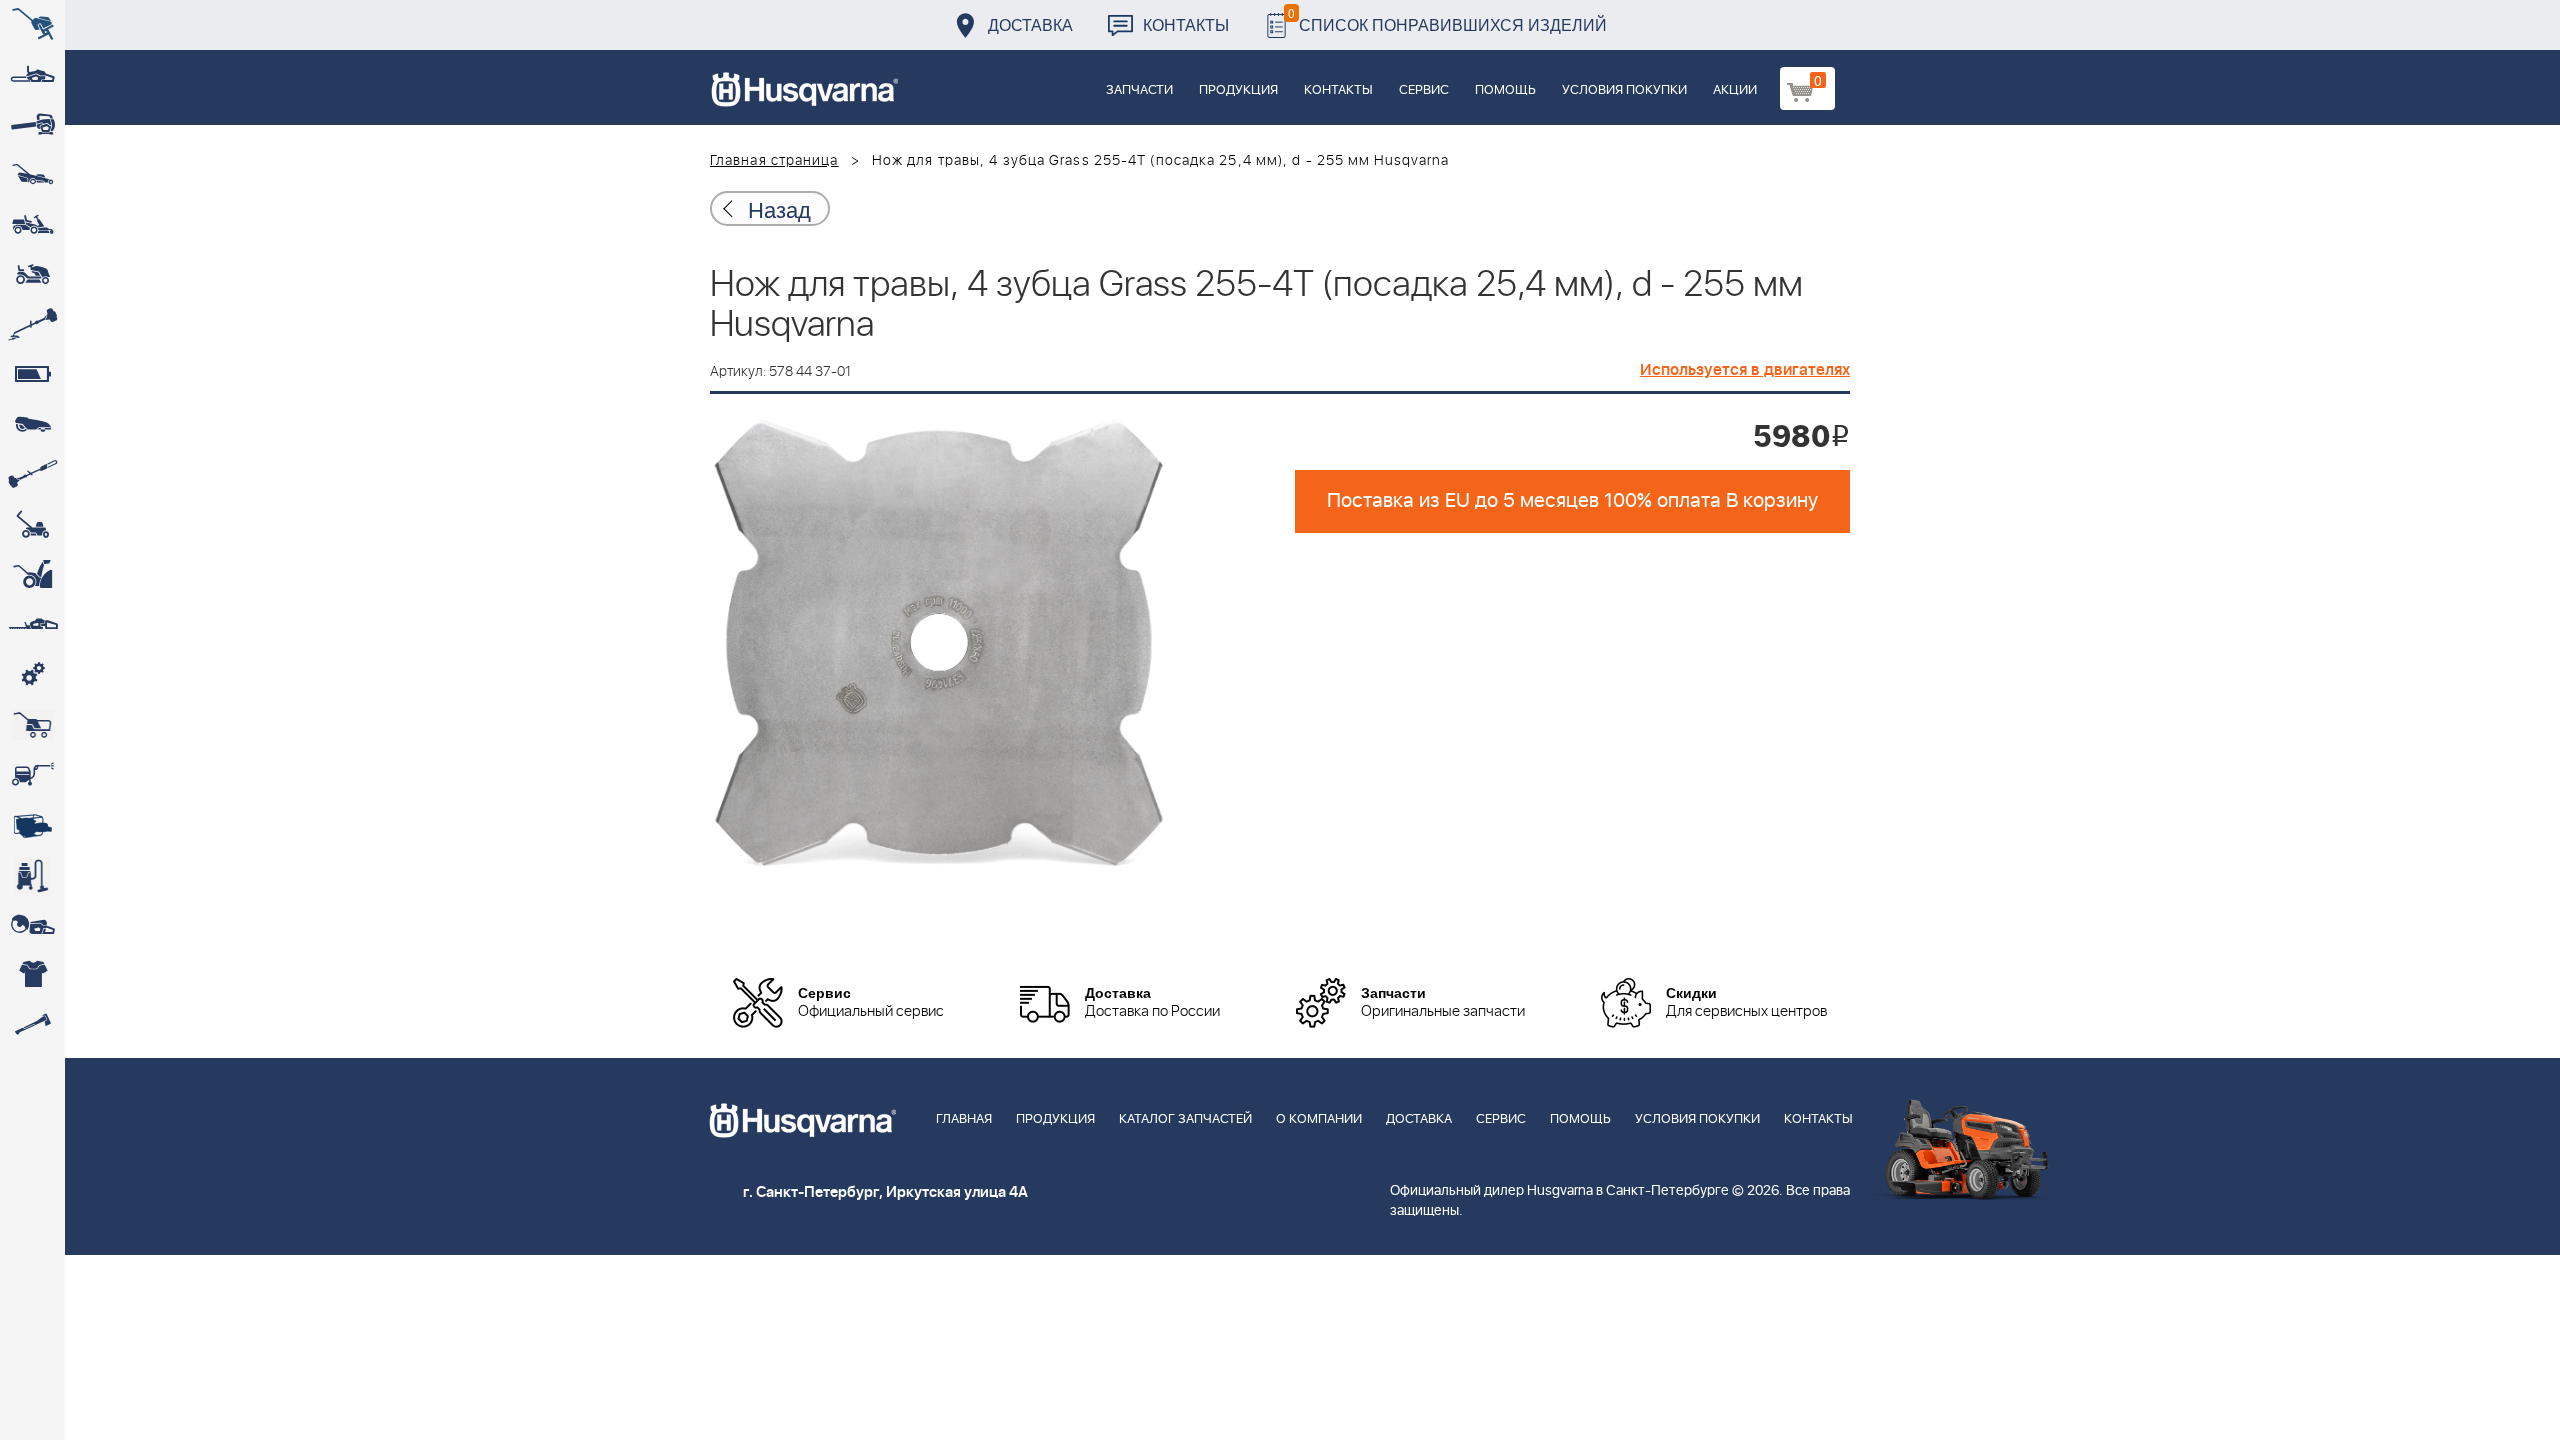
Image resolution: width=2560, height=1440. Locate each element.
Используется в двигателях (1745, 370)
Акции (1735, 90)
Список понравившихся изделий (1447, 19)
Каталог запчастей (1185, 1119)
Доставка (1030, 24)
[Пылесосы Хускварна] (32, 875)
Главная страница (774, 161)
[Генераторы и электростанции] (32, 725)
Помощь (1505, 90)
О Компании (1319, 1119)
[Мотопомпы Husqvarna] (32, 825)
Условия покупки (1624, 90)
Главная (964, 1119)
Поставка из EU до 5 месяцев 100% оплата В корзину (1572, 501)
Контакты (1186, 24)
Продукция (1238, 90)
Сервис (1424, 90)
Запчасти (1139, 90)
